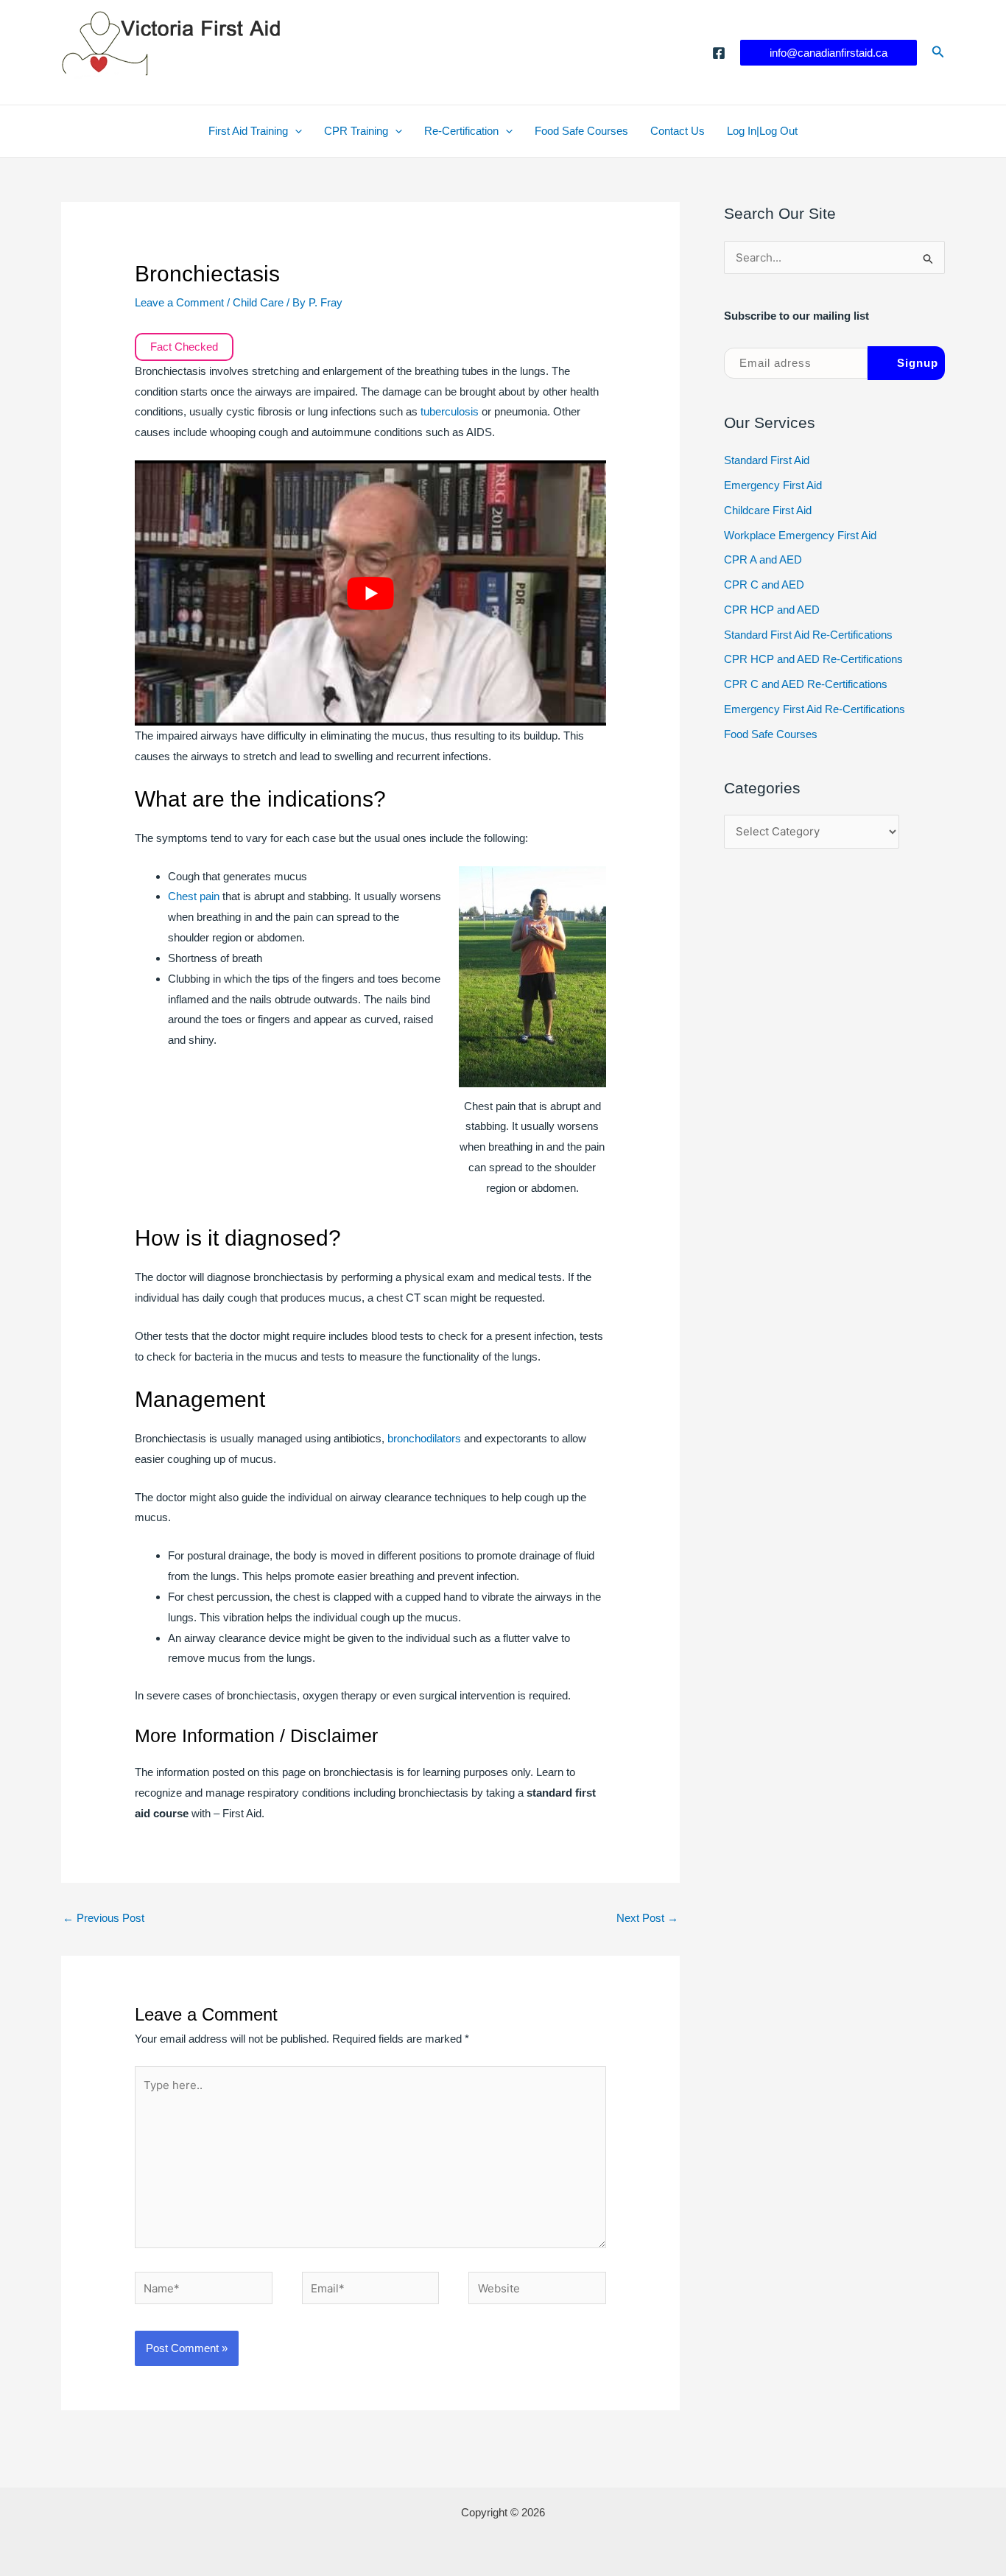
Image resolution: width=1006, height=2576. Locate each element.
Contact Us (678, 131)
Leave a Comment (179, 302)
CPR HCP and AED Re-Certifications (813, 659)
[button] (829, 53)
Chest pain (194, 896)
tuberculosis (451, 411)
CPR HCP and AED (772, 610)
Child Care (258, 302)
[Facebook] (719, 53)
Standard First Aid (767, 460)
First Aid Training (248, 131)
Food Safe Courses (581, 131)
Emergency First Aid (773, 485)
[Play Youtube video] (370, 593)
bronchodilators (426, 1438)
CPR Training (356, 131)
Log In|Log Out (762, 131)
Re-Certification (461, 131)
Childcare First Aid (768, 510)
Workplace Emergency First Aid (800, 535)
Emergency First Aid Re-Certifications (815, 709)
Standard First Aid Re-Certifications (808, 635)
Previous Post (103, 1918)
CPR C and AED (764, 585)
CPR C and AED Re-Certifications (806, 684)
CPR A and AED (763, 559)
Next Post (647, 1918)
